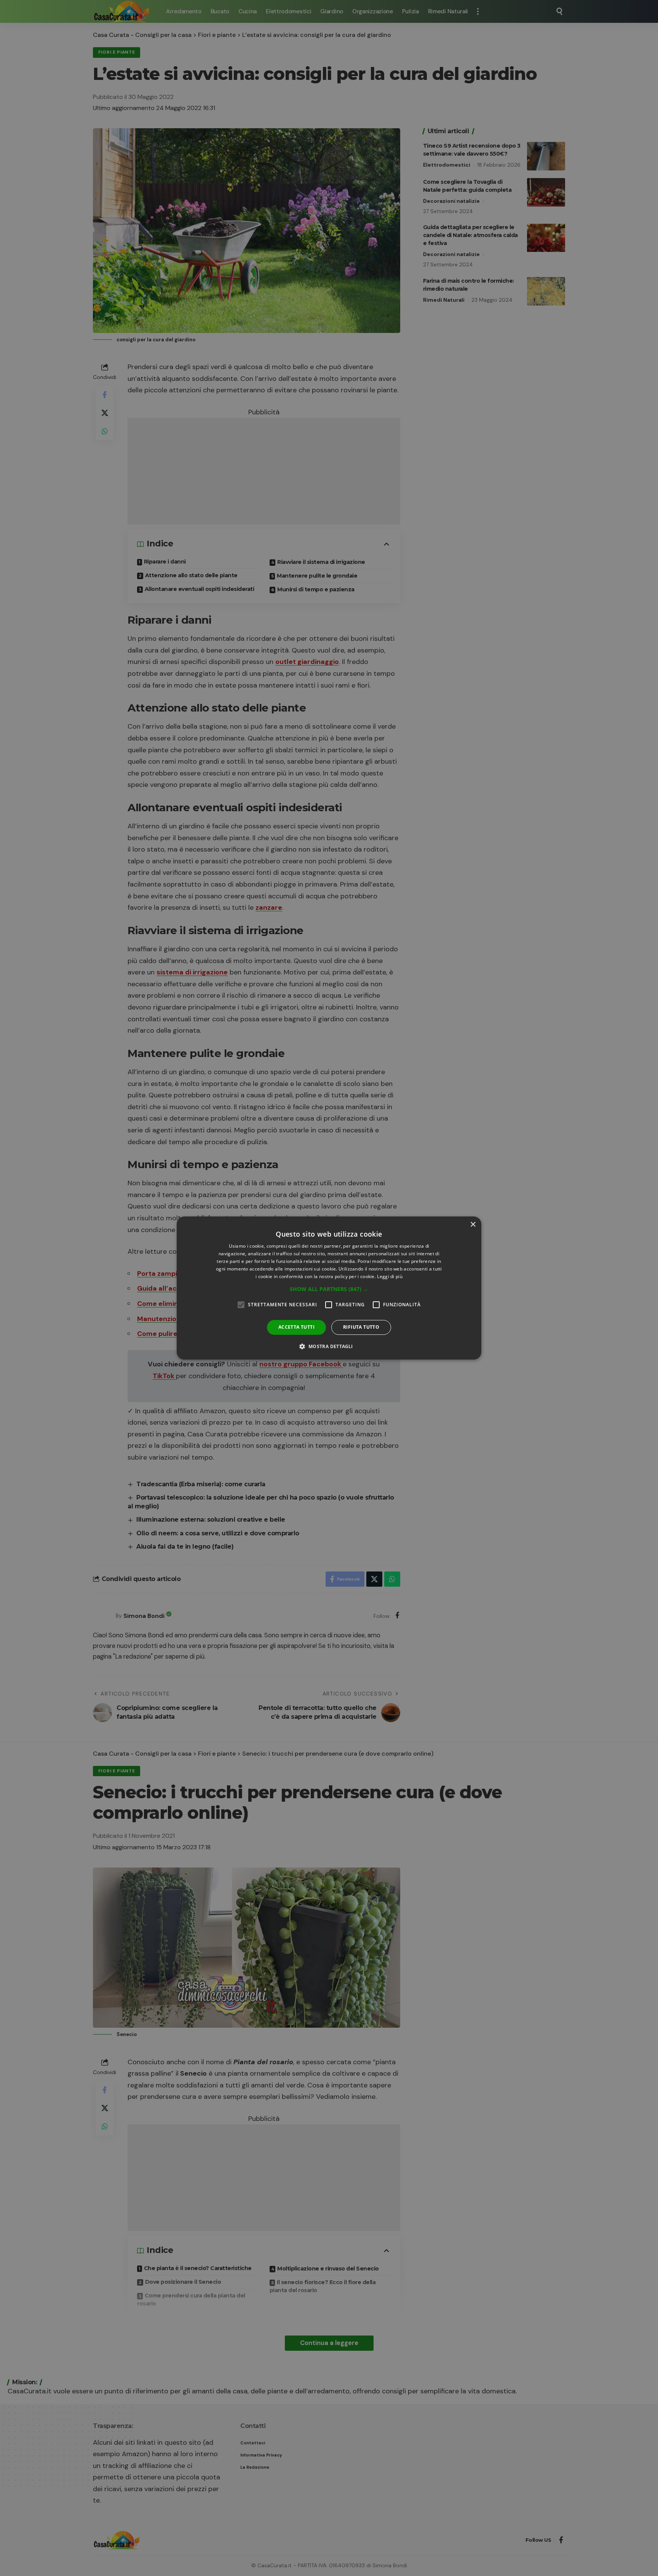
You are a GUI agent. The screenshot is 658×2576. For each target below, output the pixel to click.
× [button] (473, 1225)
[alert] (329, 1288)
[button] (329, 1289)
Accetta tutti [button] (296, 1327)
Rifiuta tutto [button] (361, 1327)
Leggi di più (390, 1276)
